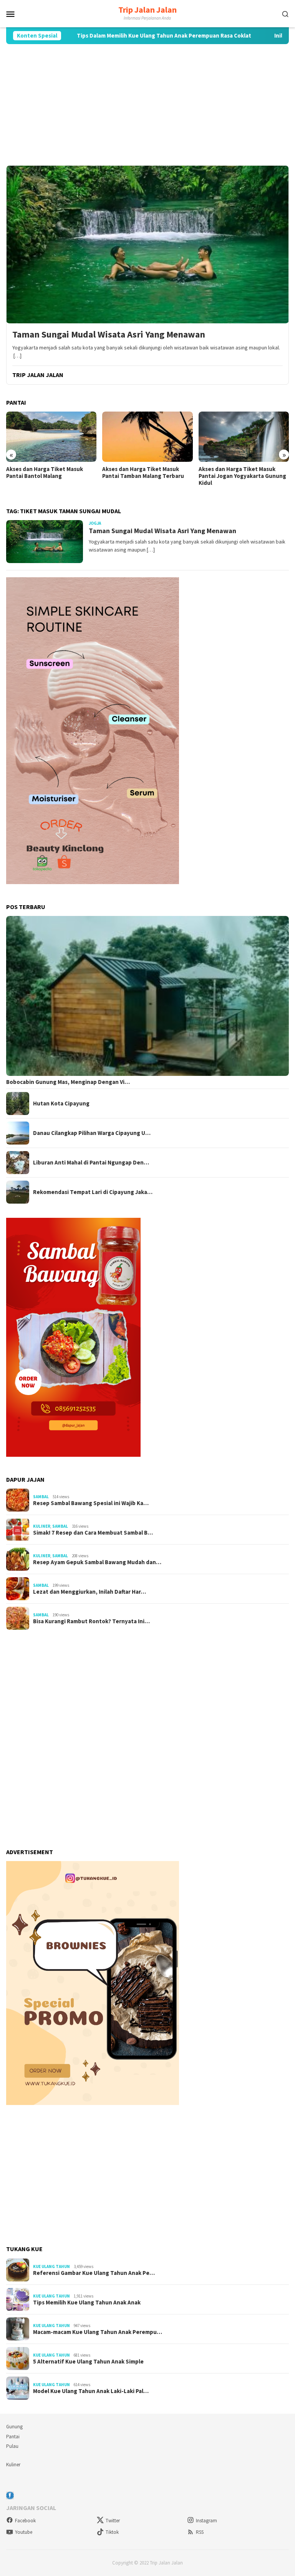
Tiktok (112, 2532)
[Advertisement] (147, 105)
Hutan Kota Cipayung (61, 1104)
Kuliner (42, 1526)
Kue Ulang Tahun (51, 2266)
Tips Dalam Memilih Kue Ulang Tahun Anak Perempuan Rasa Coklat (108, 36)
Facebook (25, 2521)
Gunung (14, 2427)
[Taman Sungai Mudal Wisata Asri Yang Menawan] (147, 244)
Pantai (13, 2437)
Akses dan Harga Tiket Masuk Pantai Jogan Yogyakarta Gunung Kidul (146, 476)
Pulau (12, 2446)
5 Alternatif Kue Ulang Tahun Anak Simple (88, 2362)
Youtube (24, 2532)
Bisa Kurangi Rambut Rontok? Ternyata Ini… (91, 1621)
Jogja (95, 523)
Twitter (113, 2521)
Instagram (206, 2521)
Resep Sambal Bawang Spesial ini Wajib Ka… (91, 1503)
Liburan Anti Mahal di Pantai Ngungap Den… (91, 1163)
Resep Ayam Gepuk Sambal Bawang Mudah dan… (97, 1562)
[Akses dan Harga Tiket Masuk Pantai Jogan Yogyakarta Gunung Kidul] (147, 437)
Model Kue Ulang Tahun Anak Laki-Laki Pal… (91, 2391)
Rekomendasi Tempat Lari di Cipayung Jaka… (93, 1192)
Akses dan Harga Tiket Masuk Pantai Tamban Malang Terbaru (47, 473)
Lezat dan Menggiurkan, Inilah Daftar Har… (89, 1592)
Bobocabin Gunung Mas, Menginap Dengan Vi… (68, 1082)
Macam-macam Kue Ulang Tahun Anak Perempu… (98, 2332)
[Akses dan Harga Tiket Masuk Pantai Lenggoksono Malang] (244, 437)
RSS (200, 2532)
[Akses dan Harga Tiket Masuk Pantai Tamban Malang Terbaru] (51, 437)
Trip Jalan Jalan (147, 10)
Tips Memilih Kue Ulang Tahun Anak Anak (87, 2303)
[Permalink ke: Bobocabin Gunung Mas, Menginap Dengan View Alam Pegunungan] (147, 996)
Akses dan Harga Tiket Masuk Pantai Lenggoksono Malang (237, 473)
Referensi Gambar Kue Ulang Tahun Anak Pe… (94, 2273)
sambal (41, 1497)
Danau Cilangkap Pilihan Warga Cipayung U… (92, 1133)
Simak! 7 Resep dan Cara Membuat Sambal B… (93, 1533)
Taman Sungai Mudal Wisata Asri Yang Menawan (109, 335)
